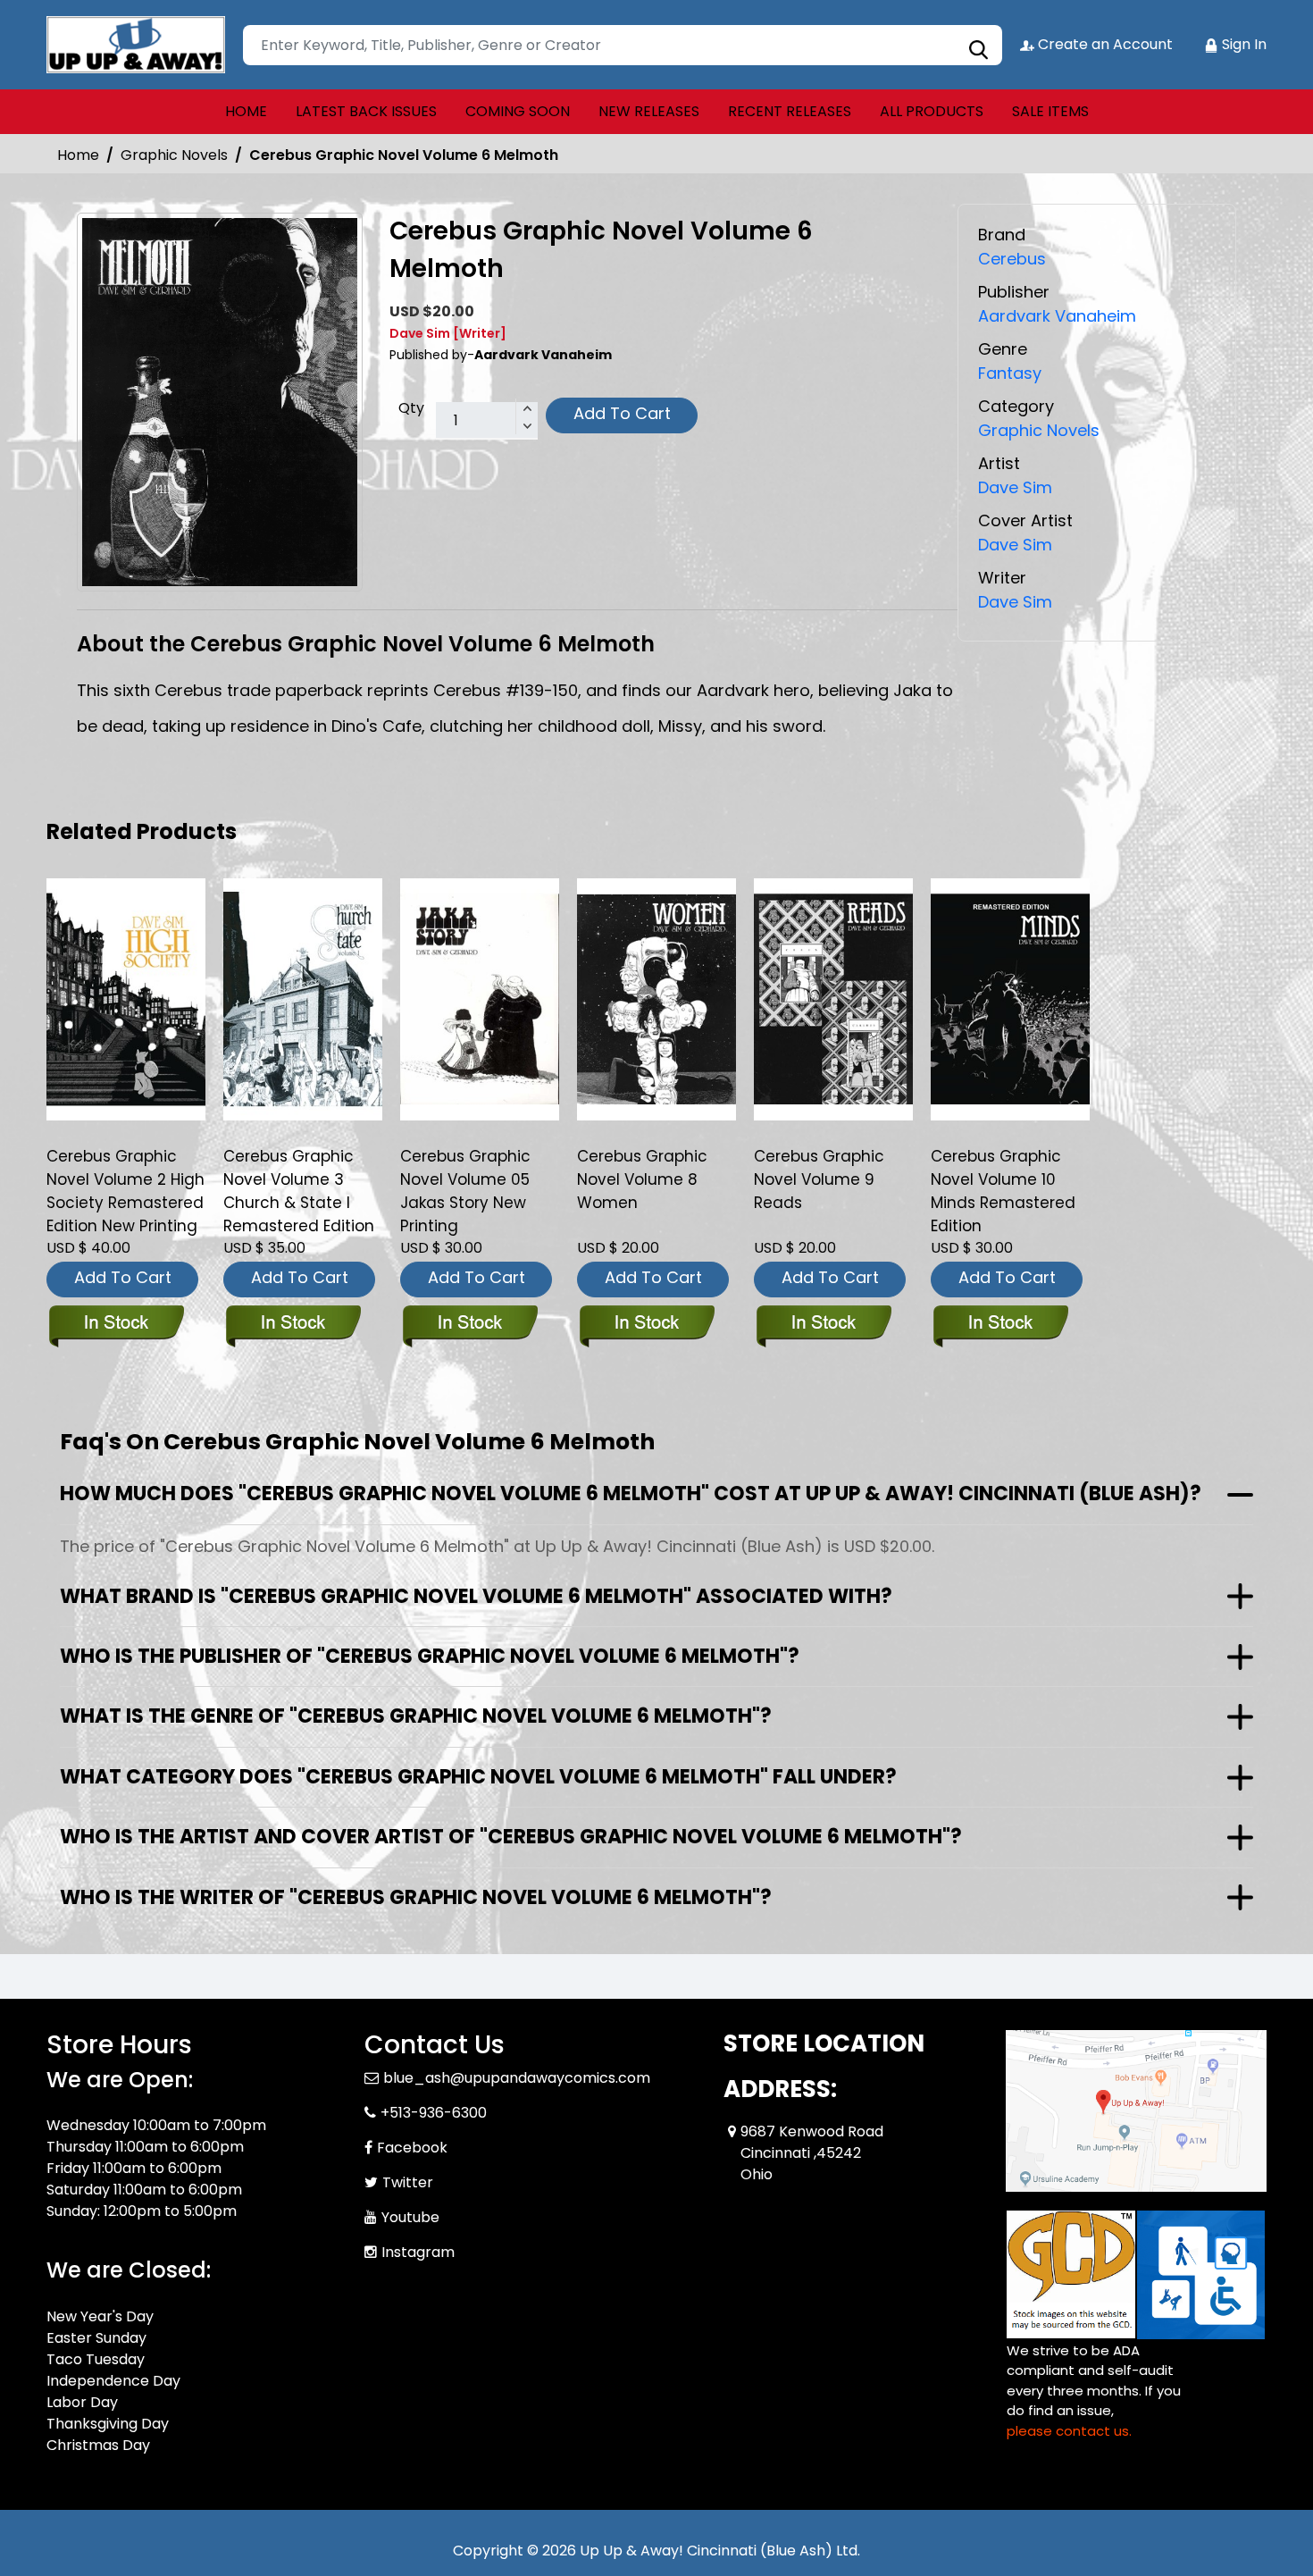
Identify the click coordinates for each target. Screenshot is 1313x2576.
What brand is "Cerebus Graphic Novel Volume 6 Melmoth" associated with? (476, 1596)
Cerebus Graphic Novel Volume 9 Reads (819, 1179)
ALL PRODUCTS (932, 111)
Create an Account (1104, 44)
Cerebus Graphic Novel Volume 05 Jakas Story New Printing (465, 1191)
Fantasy (1010, 373)
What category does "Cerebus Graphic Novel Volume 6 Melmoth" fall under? (478, 1777)
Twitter (408, 2182)
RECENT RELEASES (790, 111)
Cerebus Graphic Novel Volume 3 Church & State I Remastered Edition (299, 1191)
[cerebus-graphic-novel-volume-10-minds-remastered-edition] (1010, 999)
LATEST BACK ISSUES (366, 111)
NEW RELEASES (649, 111)
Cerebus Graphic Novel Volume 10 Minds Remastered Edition (1003, 1191)
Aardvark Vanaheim (1057, 316)
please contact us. (1069, 2431)
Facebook (412, 2148)
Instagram (418, 2252)
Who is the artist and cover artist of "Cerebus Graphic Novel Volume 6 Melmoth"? (511, 1837)
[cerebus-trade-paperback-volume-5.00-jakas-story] (480, 999)
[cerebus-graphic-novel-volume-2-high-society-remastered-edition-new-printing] (126, 999)
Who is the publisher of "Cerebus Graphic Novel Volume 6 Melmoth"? (430, 1656)
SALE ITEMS (1050, 111)
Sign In (1242, 44)
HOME (246, 111)
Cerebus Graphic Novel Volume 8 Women (642, 1179)
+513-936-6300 (434, 2113)
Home (78, 155)
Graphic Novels (174, 155)
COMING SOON (518, 111)
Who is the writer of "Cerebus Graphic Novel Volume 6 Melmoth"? (416, 1897)
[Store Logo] (136, 45)
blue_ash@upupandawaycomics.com (517, 2078)
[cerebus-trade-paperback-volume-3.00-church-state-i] (303, 999)
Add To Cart (622, 413)
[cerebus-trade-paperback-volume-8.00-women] (656, 999)
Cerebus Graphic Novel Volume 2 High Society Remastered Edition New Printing (125, 1191)
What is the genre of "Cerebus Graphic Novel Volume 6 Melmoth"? (416, 1716)
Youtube (410, 2217)
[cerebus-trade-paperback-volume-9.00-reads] (833, 999)
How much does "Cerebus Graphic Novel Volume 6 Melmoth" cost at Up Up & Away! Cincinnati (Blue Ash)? (631, 1494)
